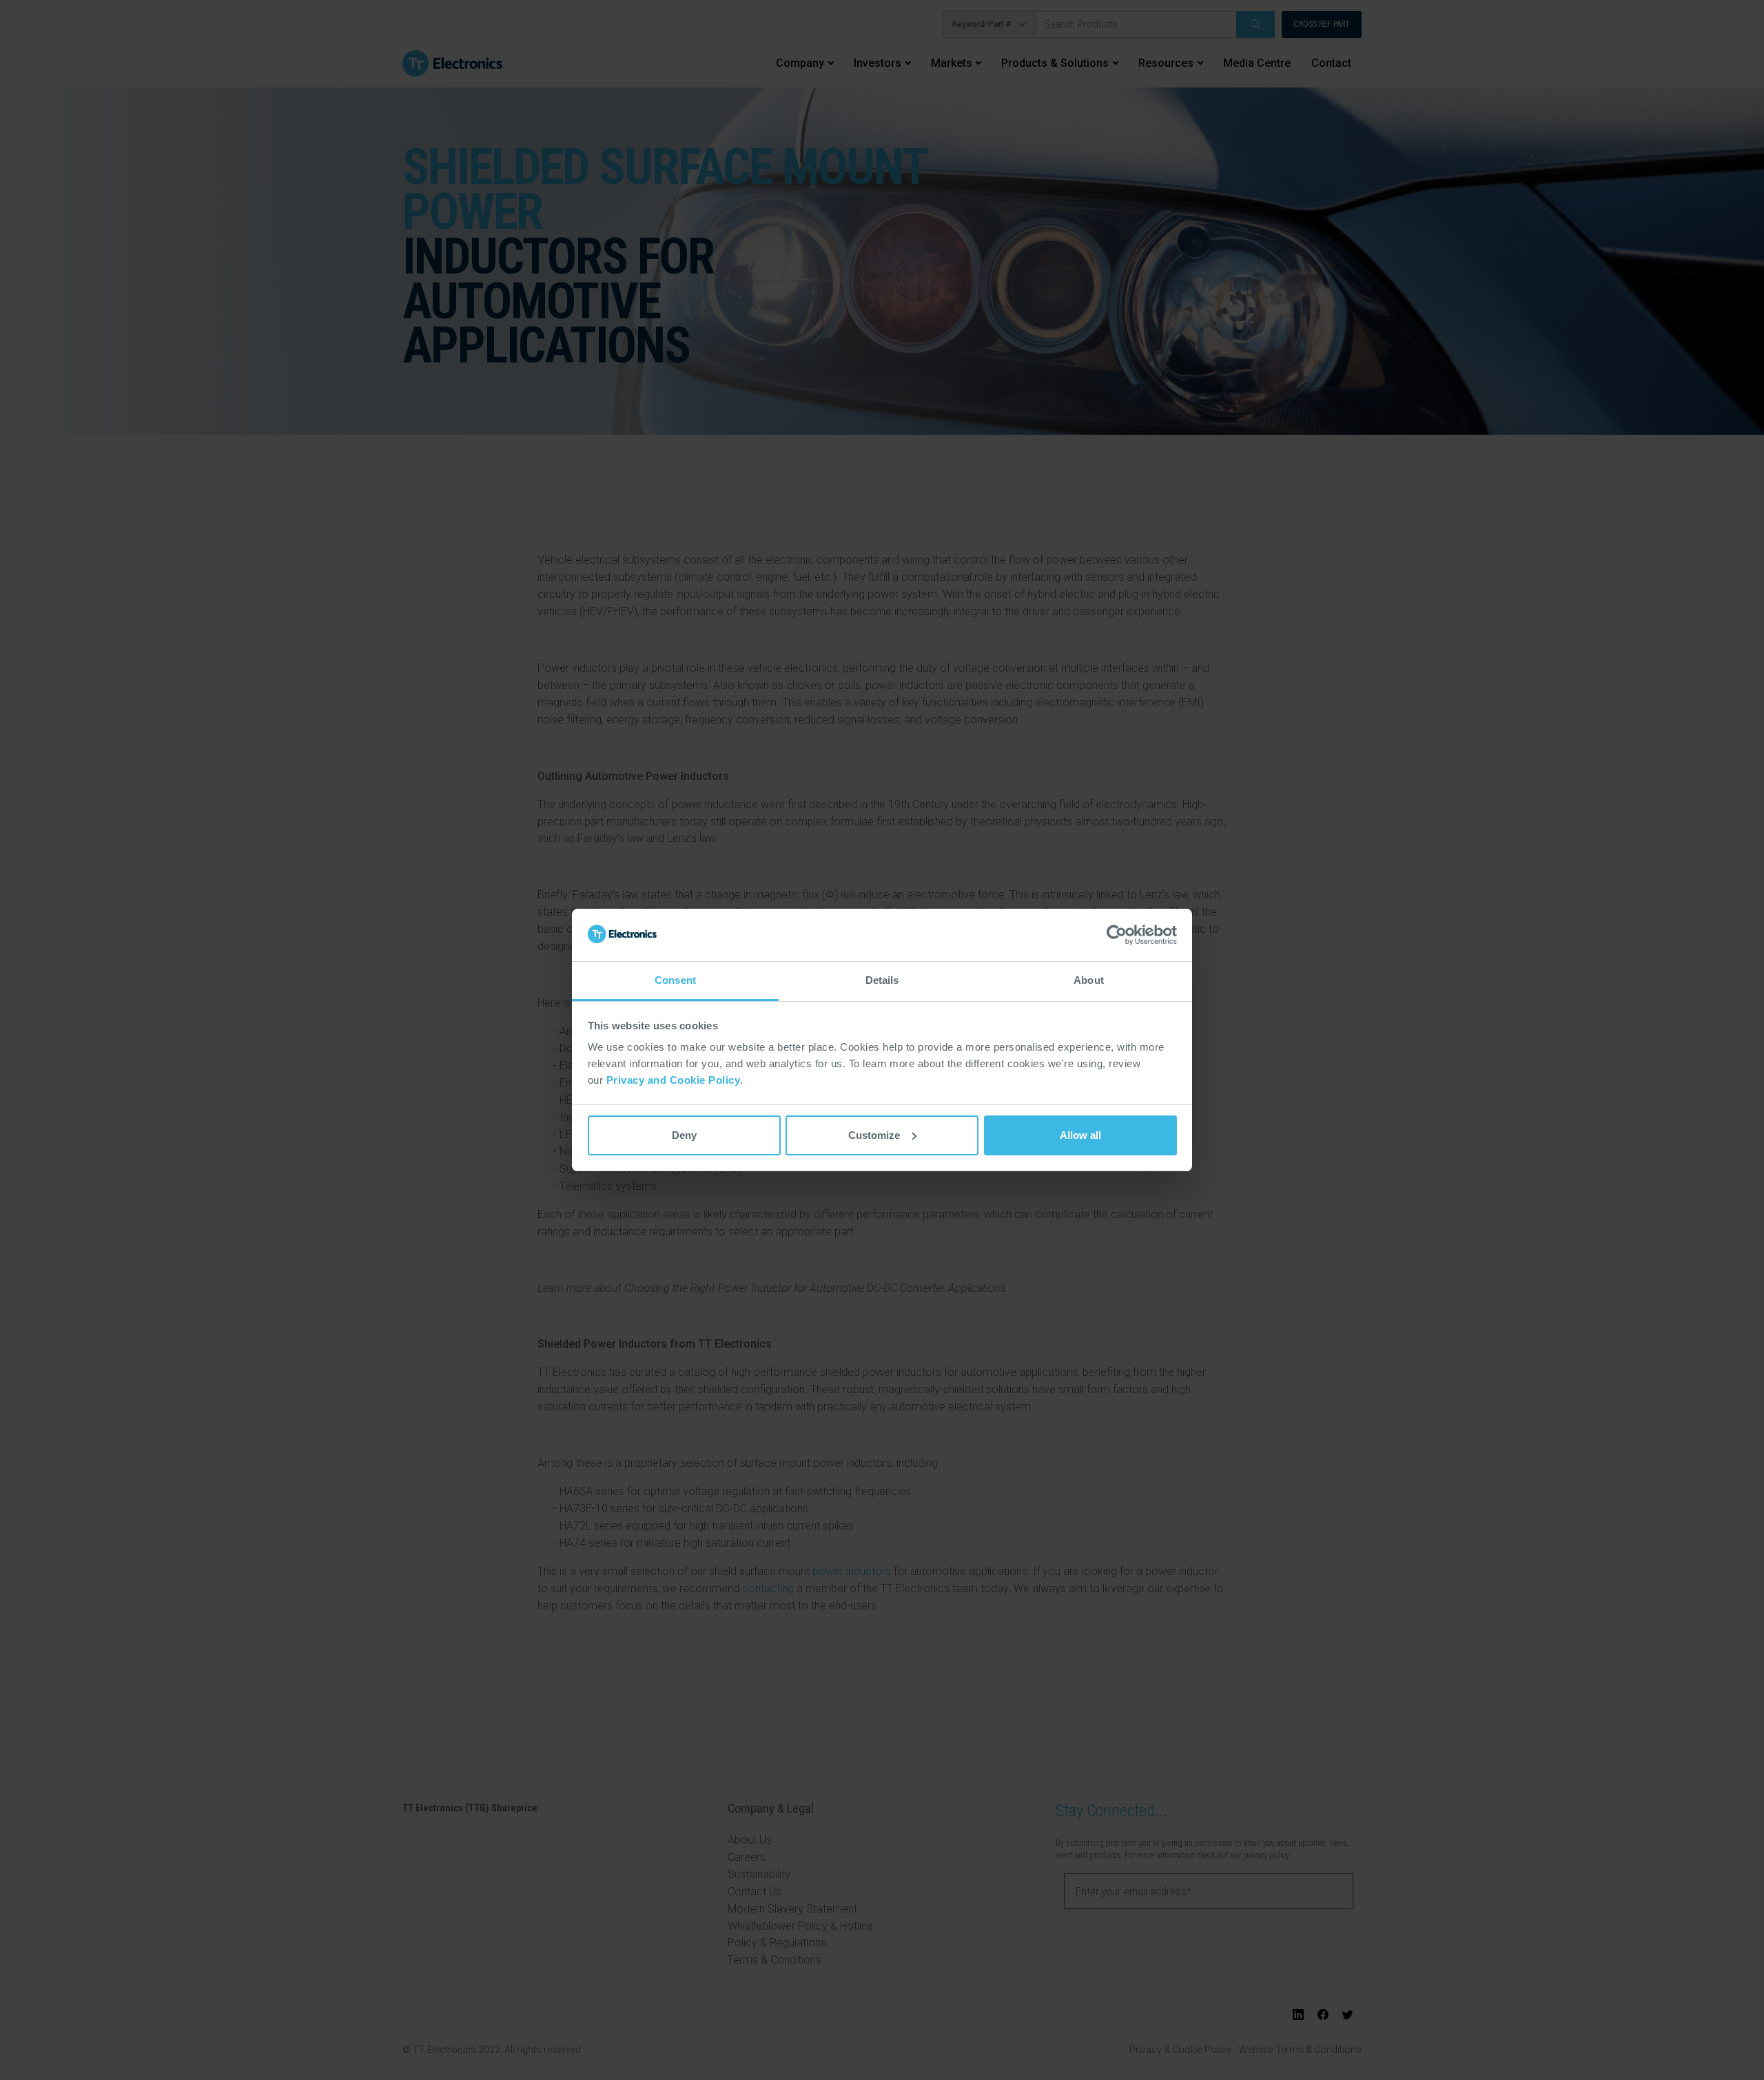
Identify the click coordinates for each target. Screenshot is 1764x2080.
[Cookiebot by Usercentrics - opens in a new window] (1117, 935)
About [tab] (1089, 980)
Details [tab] (882, 980)
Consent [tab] (675, 980)
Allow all (1080, 1135)
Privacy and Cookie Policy (674, 1080)
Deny (684, 1135)
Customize (874, 1135)
